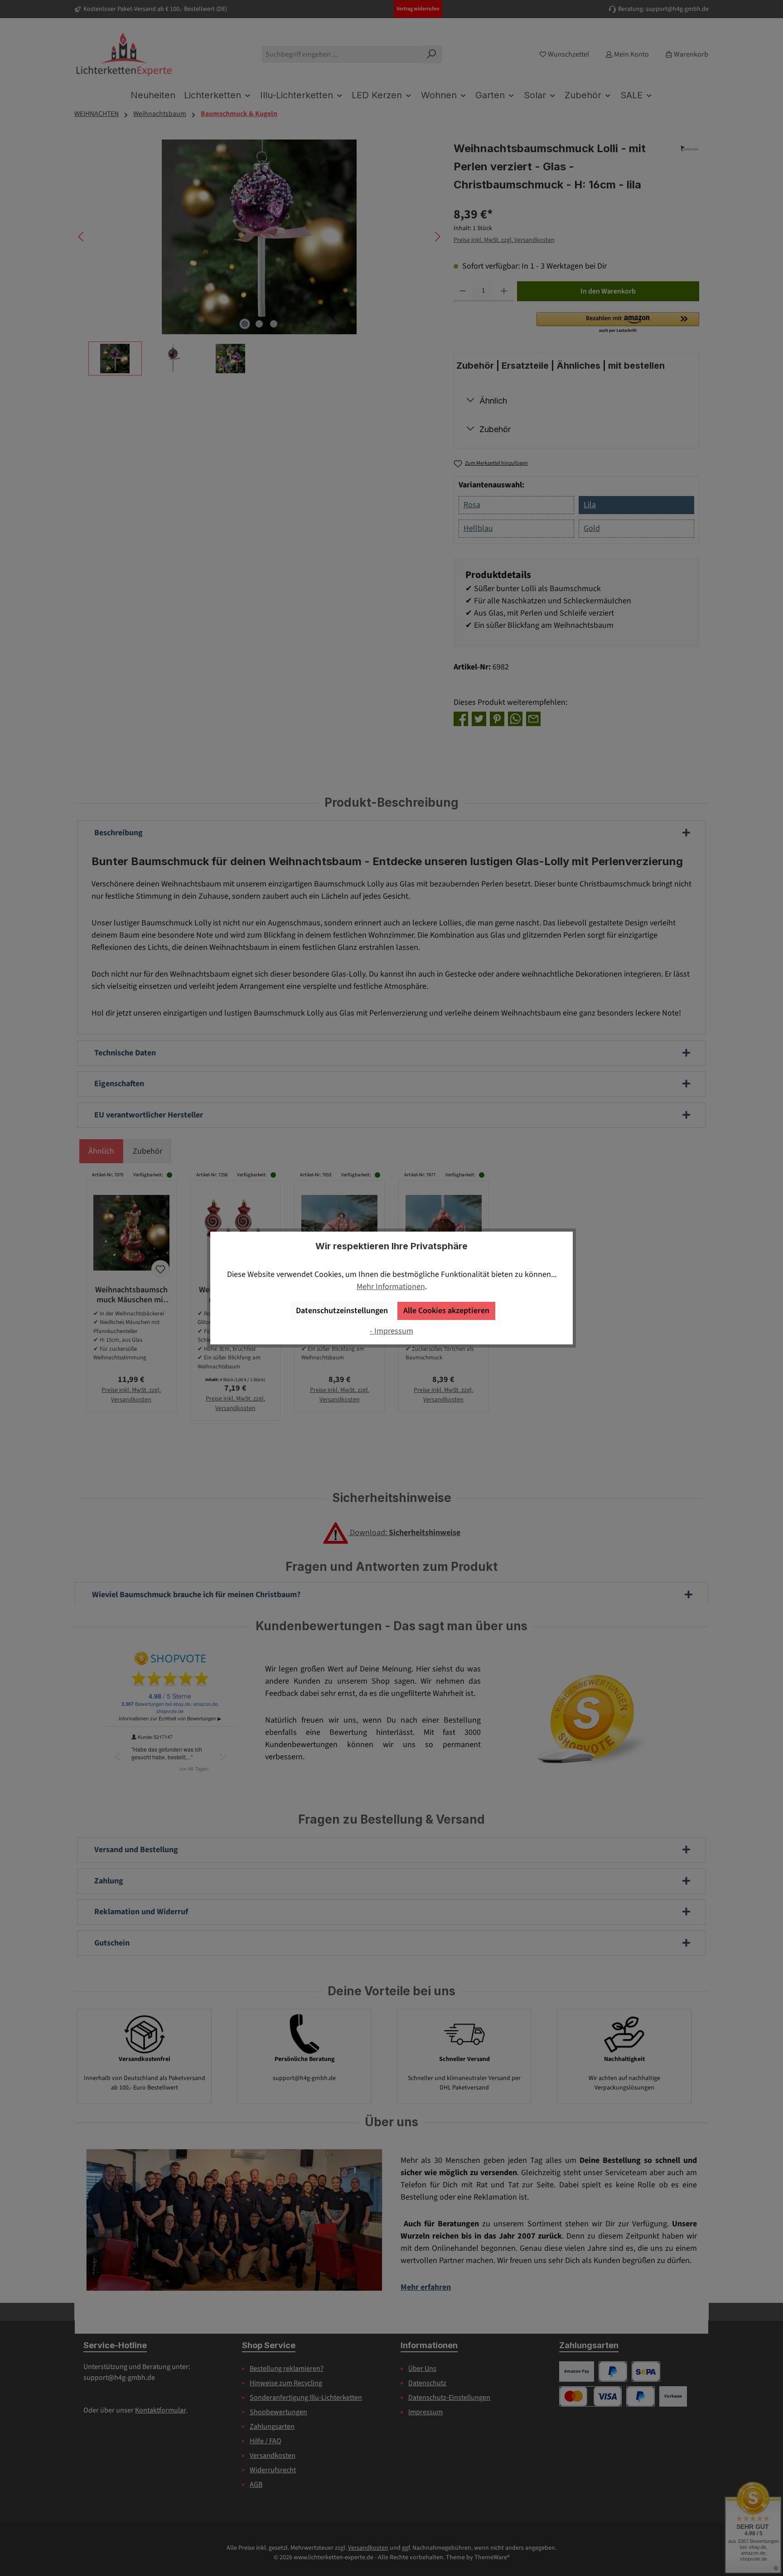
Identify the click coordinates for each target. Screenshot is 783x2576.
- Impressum (391, 1331)
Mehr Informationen (391, 1287)
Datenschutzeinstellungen (342, 1311)
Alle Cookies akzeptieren (446, 1311)
